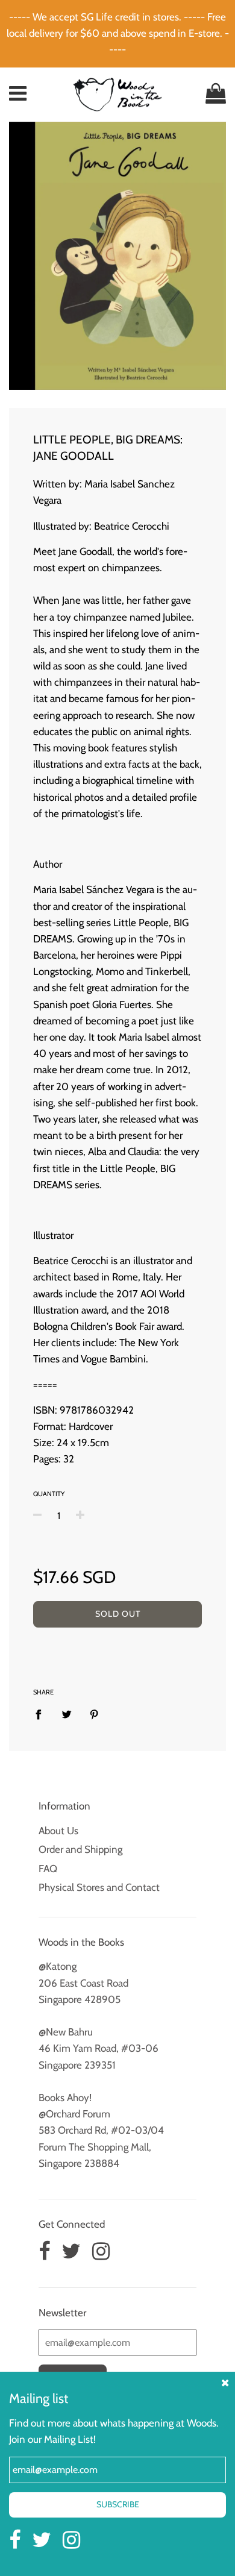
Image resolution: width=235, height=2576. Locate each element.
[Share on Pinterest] (94, 1714)
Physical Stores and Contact (99, 1887)
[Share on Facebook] (42, 1714)
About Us (58, 1831)
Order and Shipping (80, 1849)
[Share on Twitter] (67, 1714)
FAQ (48, 1869)
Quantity (49, 1494)
